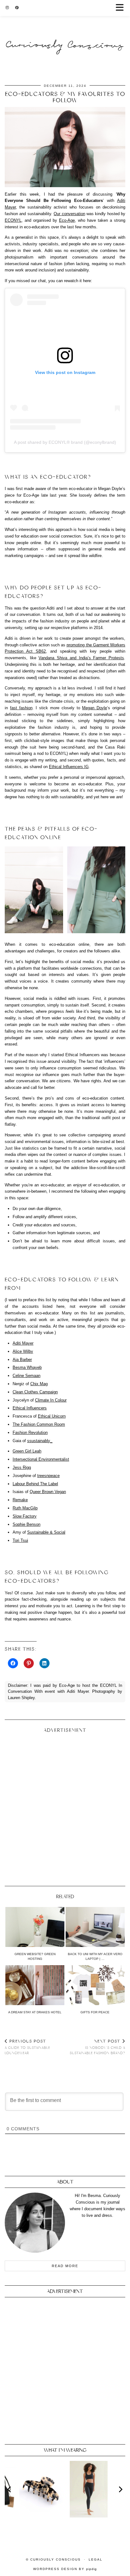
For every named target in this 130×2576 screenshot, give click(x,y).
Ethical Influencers (30, 1408)
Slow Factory (25, 1516)
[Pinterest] (17, 8)
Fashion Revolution (30, 1433)
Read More (65, 2266)
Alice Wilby (23, 1351)
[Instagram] (7, 8)
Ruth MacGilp (25, 1508)
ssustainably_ (40, 1441)
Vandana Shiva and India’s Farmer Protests (81, 658)
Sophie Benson (27, 1524)
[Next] (120, 2489)
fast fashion (21, 708)
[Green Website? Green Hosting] (35, 1927)
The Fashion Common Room (39, 1424)
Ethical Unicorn (52, 1416)
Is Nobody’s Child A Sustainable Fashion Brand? (98, 2047)
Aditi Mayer (23, 1343)
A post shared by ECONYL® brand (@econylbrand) (65, 442)
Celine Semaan (27, 1376)
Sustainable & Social (46, 1532)
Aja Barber (22, 1360)
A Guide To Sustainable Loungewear (27, 2047)
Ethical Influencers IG (69, 767)
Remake (20, 1500)
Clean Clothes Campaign (35, 1392)
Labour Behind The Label (35, 1484)
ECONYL (13, 220)
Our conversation (69, 214)
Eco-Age (67, 220)
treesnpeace (48, 1476)
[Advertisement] (65, 1807)
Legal (96, 2559)
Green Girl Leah (27, 1451)
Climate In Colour (51, 1400)
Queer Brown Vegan (48, 1492)
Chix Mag (39, 1384)
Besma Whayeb (27, 1367)
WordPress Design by (65, 2569)
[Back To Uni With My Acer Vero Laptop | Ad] (95, 1927)
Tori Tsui (20, 1540)
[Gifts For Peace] (95, 1985)
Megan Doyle (95, 708)
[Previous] (10, 2489)
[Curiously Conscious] (65, 33)
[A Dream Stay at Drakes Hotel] (35, 1985)
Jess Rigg (22, 1467)
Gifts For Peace (95, 2012)
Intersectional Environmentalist (41, 1459)
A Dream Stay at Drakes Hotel (35, 2012)
